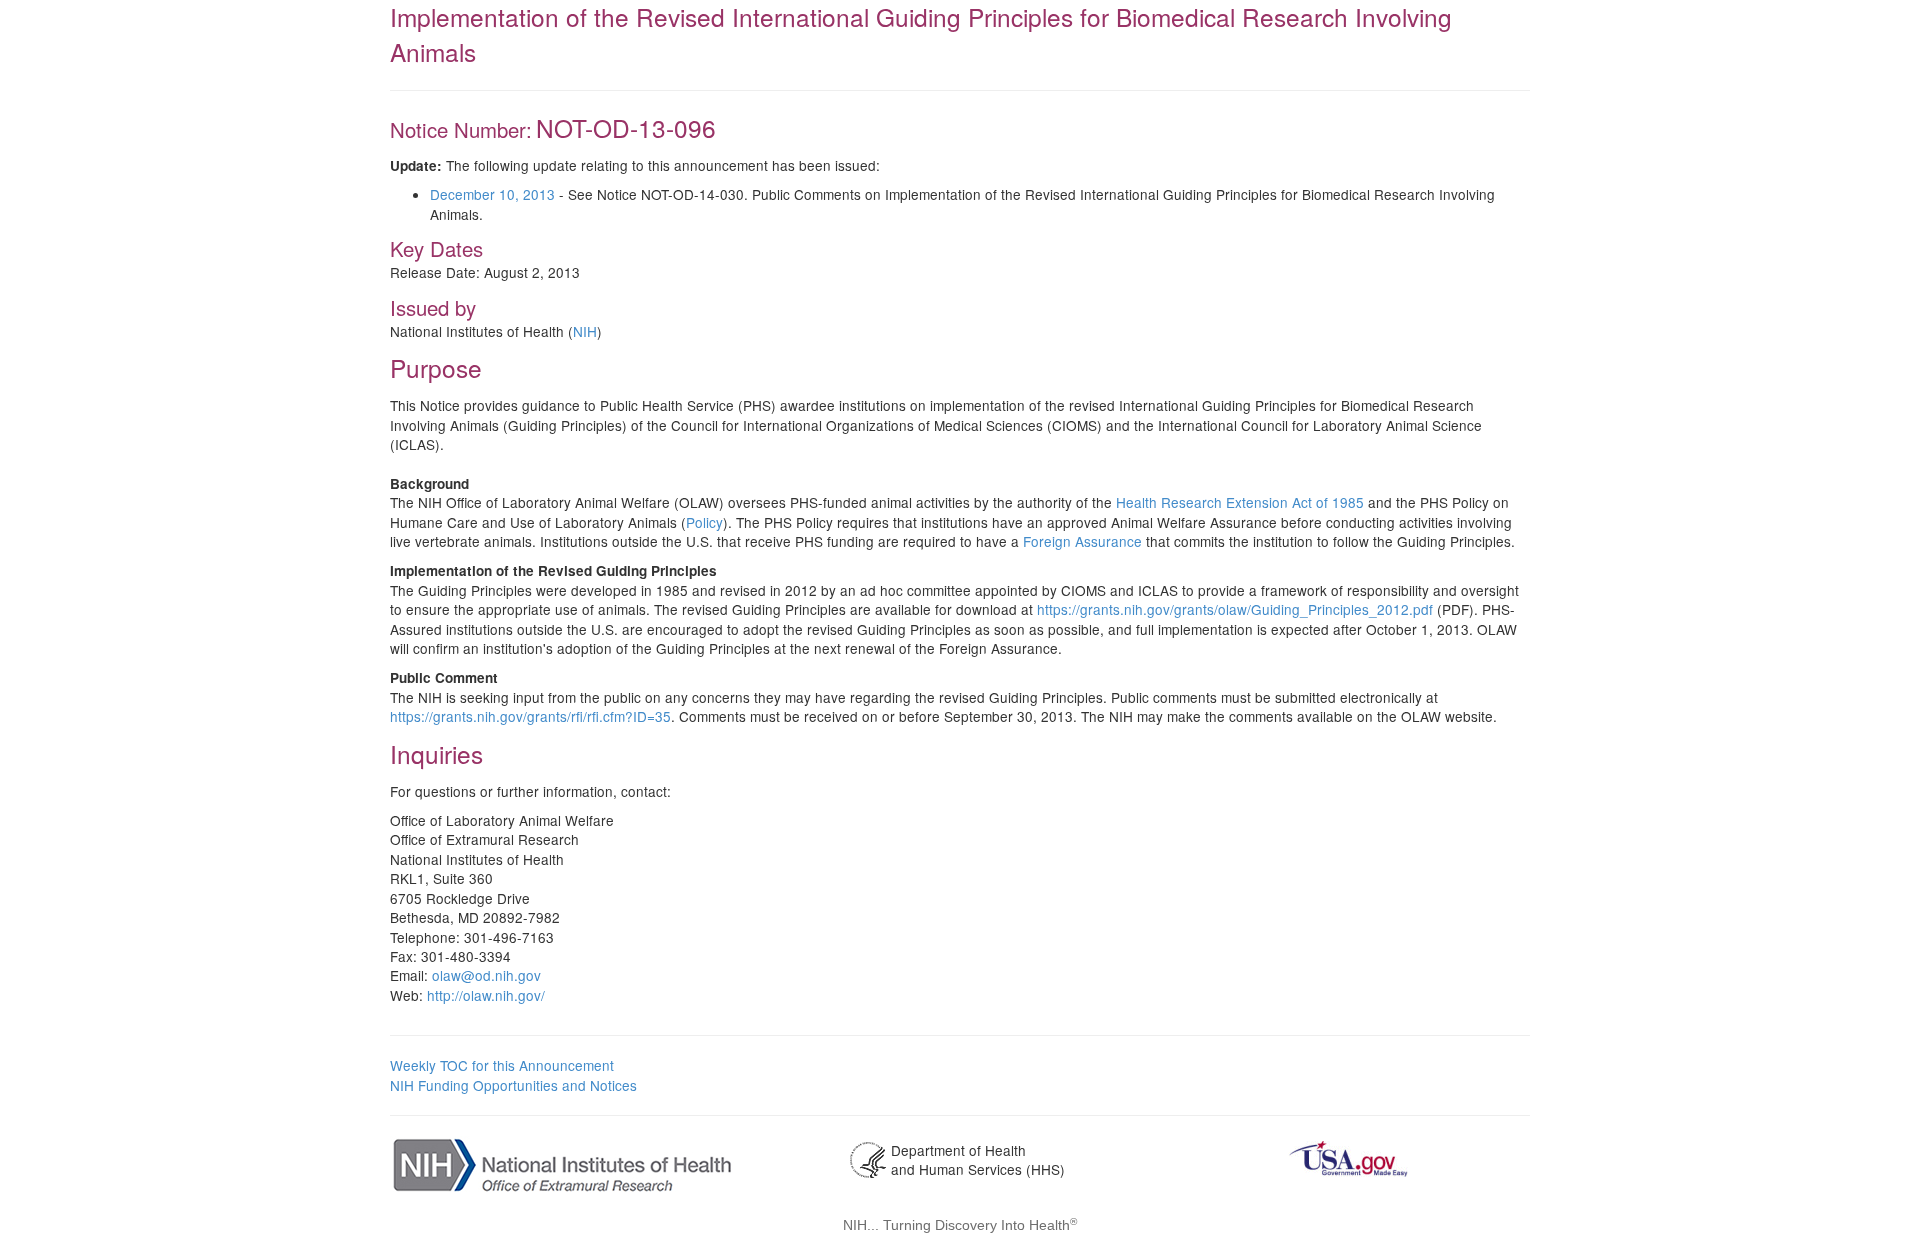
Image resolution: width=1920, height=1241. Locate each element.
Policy (704, 522)
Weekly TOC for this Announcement (502, 1065)
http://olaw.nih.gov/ (486, 995)
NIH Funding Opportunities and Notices (513, 1085)
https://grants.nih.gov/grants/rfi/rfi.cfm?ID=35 (530, 716)
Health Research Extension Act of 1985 (1240, 502)
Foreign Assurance (1082, 541)
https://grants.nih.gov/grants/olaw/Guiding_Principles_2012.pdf (1235, 609)
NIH (585, 331)
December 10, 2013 (492, 194)
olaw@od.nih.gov (486, 975)
